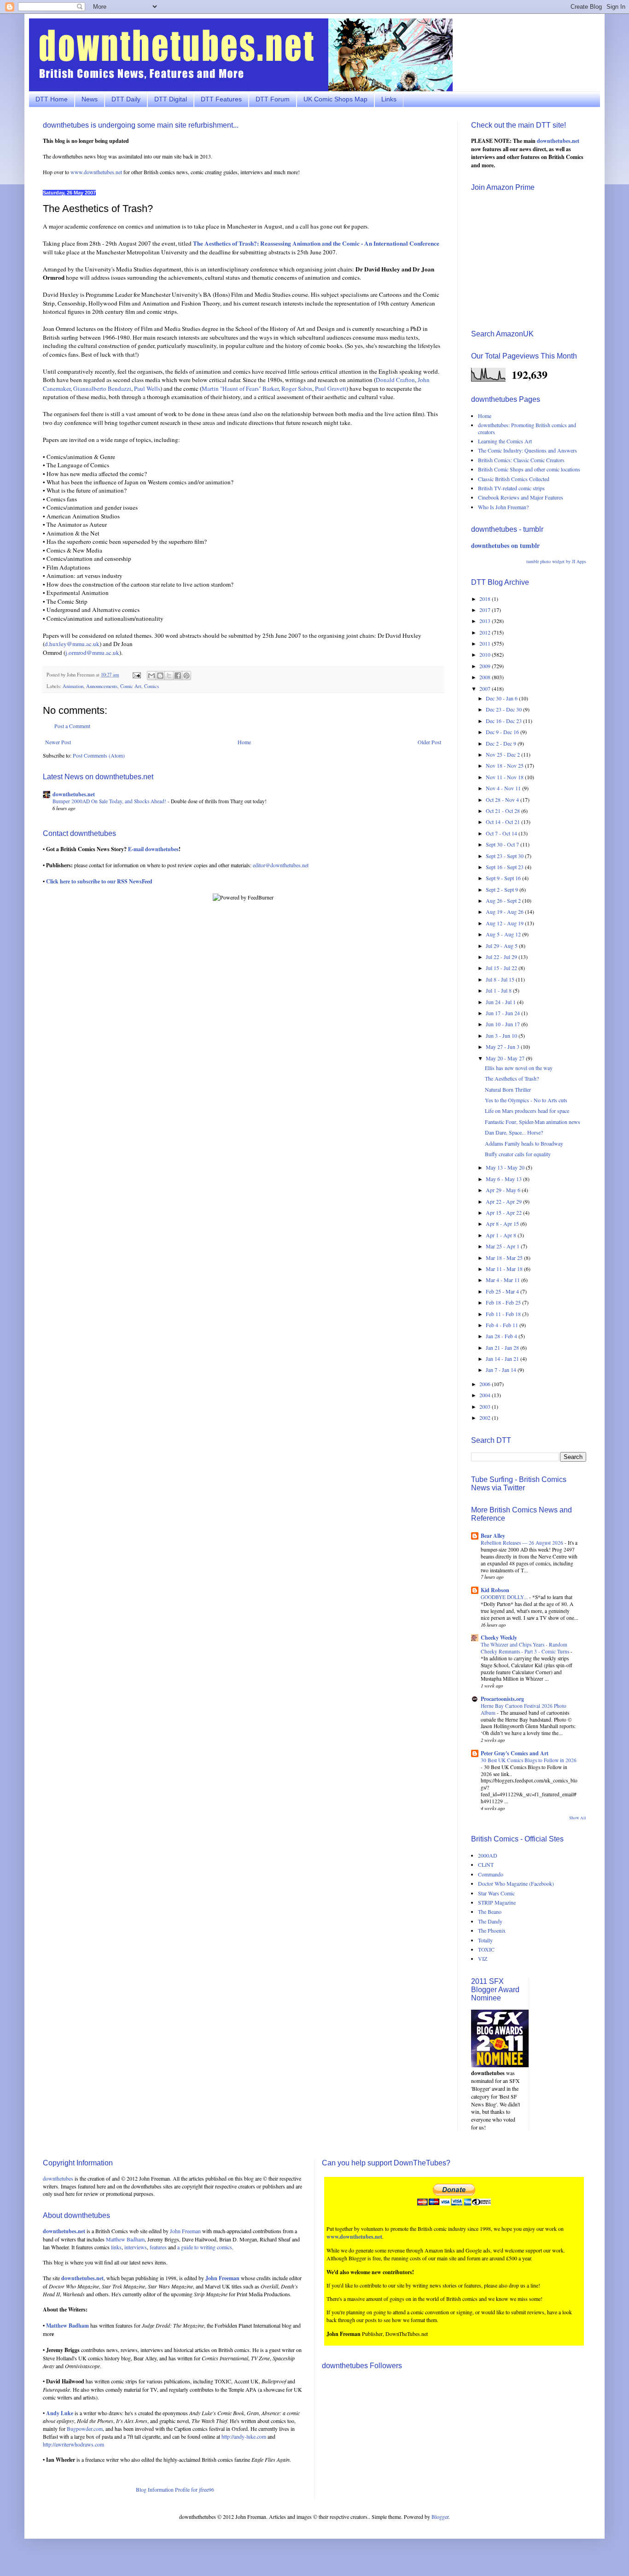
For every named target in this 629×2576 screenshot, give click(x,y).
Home (244, 742)
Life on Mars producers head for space (527, 1111)
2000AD (488, 1855)
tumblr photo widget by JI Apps (556, 561)
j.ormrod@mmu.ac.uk (92, 653)
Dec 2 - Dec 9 (502, 743)
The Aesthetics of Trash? (512, 1078)
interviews (136, 2247)
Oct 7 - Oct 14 (502, 833)
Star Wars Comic (496, 1893)
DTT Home (52, 99)
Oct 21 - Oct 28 (504, 811)
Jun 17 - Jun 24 (504, 1013)
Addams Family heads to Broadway (524, 1143)
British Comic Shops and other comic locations (529, 469)
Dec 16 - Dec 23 (504, 721)
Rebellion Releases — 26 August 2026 (523, 1543)
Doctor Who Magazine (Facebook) (516, 1883)
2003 (486, 1406)
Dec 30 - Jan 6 (502, 698)
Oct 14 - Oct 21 (504, 822)
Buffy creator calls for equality (518, 1154)
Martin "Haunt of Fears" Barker (240, 388)
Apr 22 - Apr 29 (504, 1201)
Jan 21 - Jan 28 (503, 1347)
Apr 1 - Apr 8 (502, 1235)
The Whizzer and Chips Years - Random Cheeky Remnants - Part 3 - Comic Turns (526, 1648)
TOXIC (486, 1949)
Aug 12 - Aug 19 (505, 923)
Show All (578, 1818)
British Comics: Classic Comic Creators (521, 460)
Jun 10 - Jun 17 (504, 1024)
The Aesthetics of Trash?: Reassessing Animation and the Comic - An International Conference (316, 243)
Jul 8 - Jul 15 (501, 979)
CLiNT (486, 1864)
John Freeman (185, 2231)
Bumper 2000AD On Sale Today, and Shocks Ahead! (110, 801)
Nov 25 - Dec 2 (504, 754)
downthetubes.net (74, 794)
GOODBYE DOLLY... (505, 1597)
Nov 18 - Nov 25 (505, 765)
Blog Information (155, 2489)
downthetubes (58, 2178)
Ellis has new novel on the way (519, 1068)
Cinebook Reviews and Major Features (521, 497)
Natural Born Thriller (508, 1089)
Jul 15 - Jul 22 (502, 968)
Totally (485, 1940)
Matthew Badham (125, 2239)
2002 (486, 1417)
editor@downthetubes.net (281, 865)
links (116, 2247)
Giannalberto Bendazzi (102, 388)
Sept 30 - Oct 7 (503, 844)
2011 (486, 643)
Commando (491, 1874)
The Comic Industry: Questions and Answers (527, 450)
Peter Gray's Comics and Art (515, 1753)
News (90, 99)
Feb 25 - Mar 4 (503, 1291)
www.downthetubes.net (96, 172)
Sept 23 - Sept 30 (505, 856)
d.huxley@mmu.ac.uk (72, 644)
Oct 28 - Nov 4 (503, 800)
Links (389, 99)
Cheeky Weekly (499, 1638)
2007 (486, 688)
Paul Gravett (331, 388)
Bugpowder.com (85, 2429)
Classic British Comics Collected (514, 479)
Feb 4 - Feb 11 (503, 1325)
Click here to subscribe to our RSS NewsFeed (99, 881)
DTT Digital (171, 99)
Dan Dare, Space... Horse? (514, 1132)
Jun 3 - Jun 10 (502, 1035)
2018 (486, 599)
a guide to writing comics (205, 2247)
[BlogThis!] (160, 676)
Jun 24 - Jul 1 (501, 1002)
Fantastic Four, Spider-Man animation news (533, 1122)
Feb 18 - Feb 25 (504, 1302)
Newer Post (58, 742)
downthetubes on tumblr (505, 545)
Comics (151, 686)
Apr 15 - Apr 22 (504, 1212)
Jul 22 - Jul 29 (502, 957)
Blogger (440, 2517)
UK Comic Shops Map (335, 99)
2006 (486, 1384)
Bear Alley (493, 1536)
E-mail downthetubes (153, 849)
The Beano (490, 1911)
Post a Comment (72, 726)
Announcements (102, 686)
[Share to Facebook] (178, 676)
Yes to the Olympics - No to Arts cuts (526, 1100)
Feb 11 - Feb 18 (504, 1314)
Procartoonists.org (502, 1699)
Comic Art (131, 686)
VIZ (483, 1958)
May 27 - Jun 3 (503, 1047)
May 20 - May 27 (506, 1058)
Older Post (429, 742)
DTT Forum (273, 99)
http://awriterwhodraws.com (73, 2444)
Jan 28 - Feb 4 (502, 1336)
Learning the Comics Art (505, 441)
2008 (486, 677)
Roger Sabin (297, 388)
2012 (486, 632)
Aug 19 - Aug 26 (505, 912)
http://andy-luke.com (244, 2436)
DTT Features (221, 99)
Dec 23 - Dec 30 (504, 709)
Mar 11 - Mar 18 (505, 1269)
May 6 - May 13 (504, 1179)
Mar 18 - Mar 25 (505, 1258)
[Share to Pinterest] (186, 676)
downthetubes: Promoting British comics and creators (527, 428)
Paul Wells (147, 388)
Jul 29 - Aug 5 (502, 946)
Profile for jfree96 (195, 2489)
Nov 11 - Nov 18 (505, 777)
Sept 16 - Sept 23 (505, 867)
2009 (486, 666)
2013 (486, 621)
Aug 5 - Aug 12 (504, 934)
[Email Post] (136, 675)
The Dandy (490, 1921)
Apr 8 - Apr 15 (503, 1223)
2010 (486, 654)
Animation (73, 686)
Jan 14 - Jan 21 (503, 1359)
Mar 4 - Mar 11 (504, 1280)
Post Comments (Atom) (99, 755)
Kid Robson (495, 1590)
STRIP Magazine (497, 1902)
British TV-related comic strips (511, 488)
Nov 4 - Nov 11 (504, 788)
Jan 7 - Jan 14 (502, 1370)
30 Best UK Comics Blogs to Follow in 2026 (529, 1760)
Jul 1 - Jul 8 (499, 990)
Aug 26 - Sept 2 (504, 900)
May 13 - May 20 (506, 1167)
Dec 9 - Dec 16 (503, 732)
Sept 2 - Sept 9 (503, 889)
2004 (486, 1395)
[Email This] (151, 676)
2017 (486, 610)
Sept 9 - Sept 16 (504, 878)
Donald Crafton (395, 380)
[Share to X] (169, 676)
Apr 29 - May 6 (504, 1190)
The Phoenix (492, 1930)
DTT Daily (126, 99)
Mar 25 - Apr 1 (503, 1246)
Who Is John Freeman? (503, 507)
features (158, 2247)
